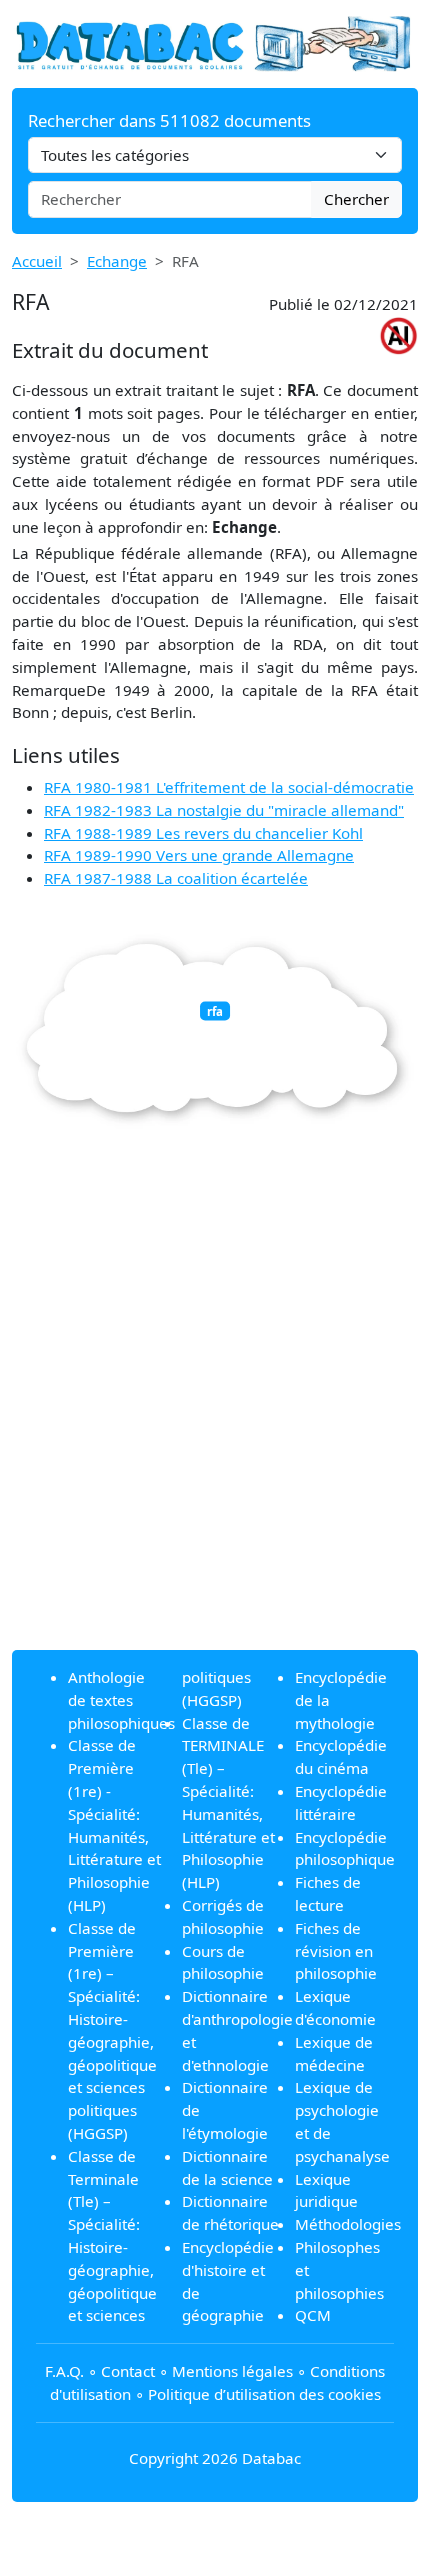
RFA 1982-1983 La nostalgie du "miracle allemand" (224, 810)
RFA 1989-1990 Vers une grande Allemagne (199, 855)
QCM (313, 2315)
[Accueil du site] (215, 42)
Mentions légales (232, 2371)
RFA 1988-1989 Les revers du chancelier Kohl (203, 833)
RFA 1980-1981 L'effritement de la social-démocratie (229, 787)
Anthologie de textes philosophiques (121, 1700)
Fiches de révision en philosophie (336, 1951)
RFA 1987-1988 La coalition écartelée (176, 878)
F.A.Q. (64, 2371)
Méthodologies (348, 2224)
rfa (215, 1011)
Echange (117, 261)
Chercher (356, 199)
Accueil (37, 261)
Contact (128, 2371)
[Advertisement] (215, 1419)
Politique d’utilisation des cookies (264, 2394)
